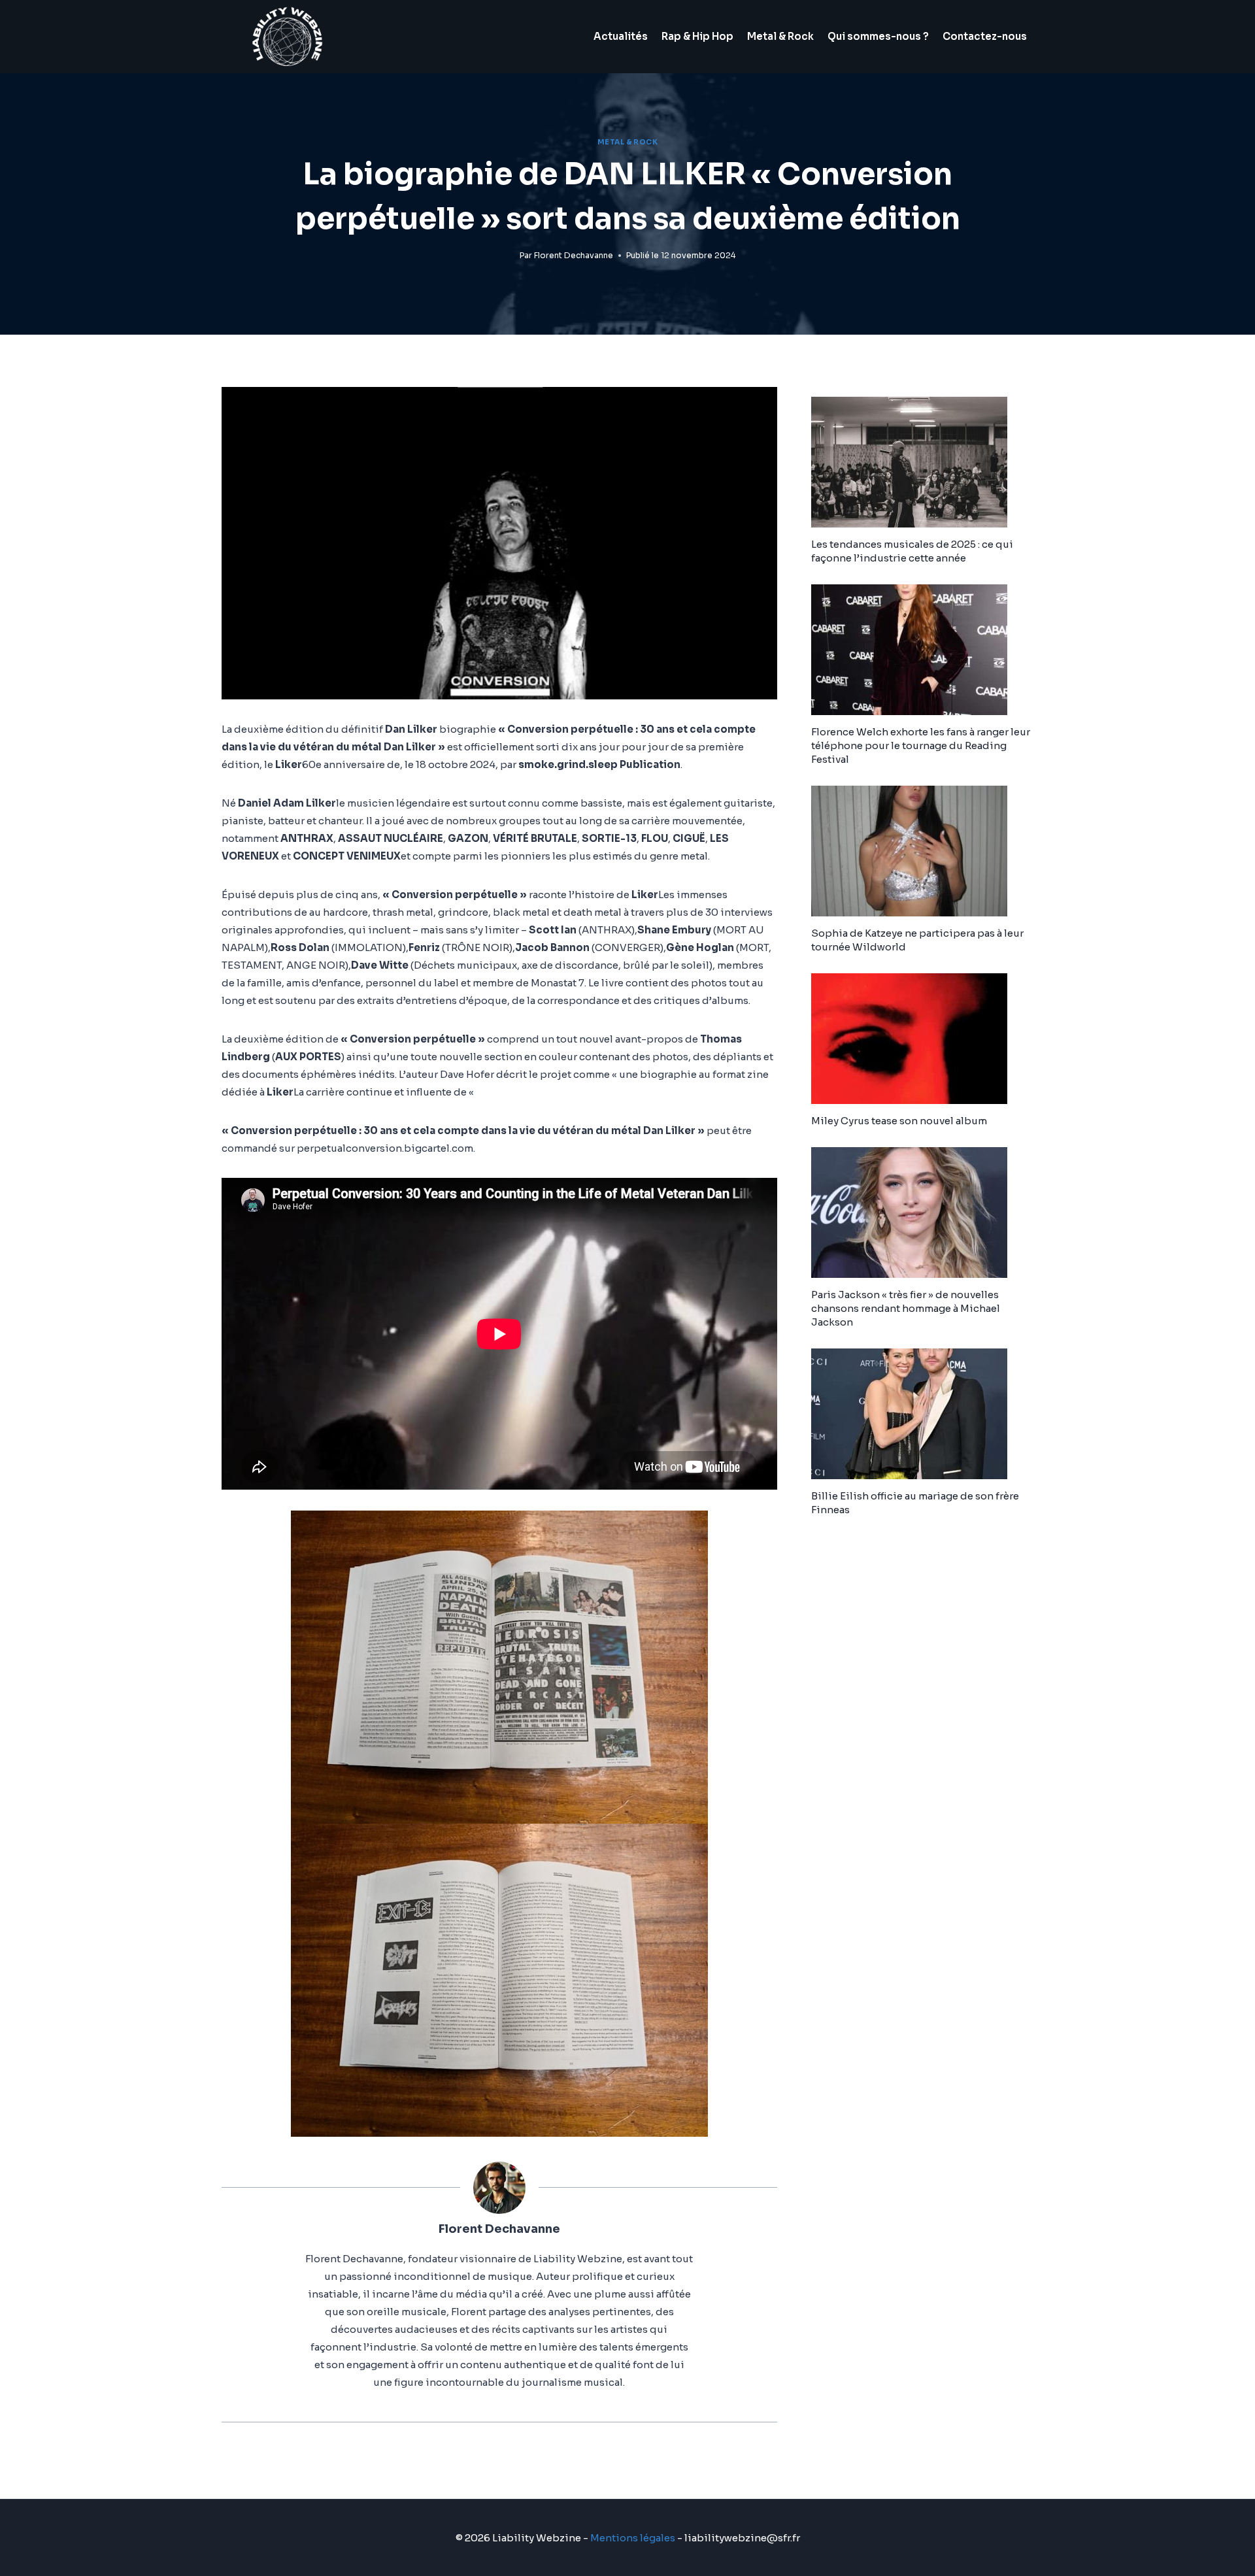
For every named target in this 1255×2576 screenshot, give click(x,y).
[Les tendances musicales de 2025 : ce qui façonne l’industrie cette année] (922, 462)
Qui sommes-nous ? (878, 36)
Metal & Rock (780, 36)
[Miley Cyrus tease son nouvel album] (922, 1039)
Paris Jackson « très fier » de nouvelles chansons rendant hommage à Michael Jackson (906, 1308)
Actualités (621, 36)
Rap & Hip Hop (697, 36)
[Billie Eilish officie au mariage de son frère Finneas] (922, 1414)
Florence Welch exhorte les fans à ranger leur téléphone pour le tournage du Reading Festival (921, 745)
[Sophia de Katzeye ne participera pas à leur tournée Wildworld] (922, 851)
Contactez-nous (985, 36)
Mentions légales (633, 2538)
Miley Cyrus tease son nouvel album (899, 1121)
